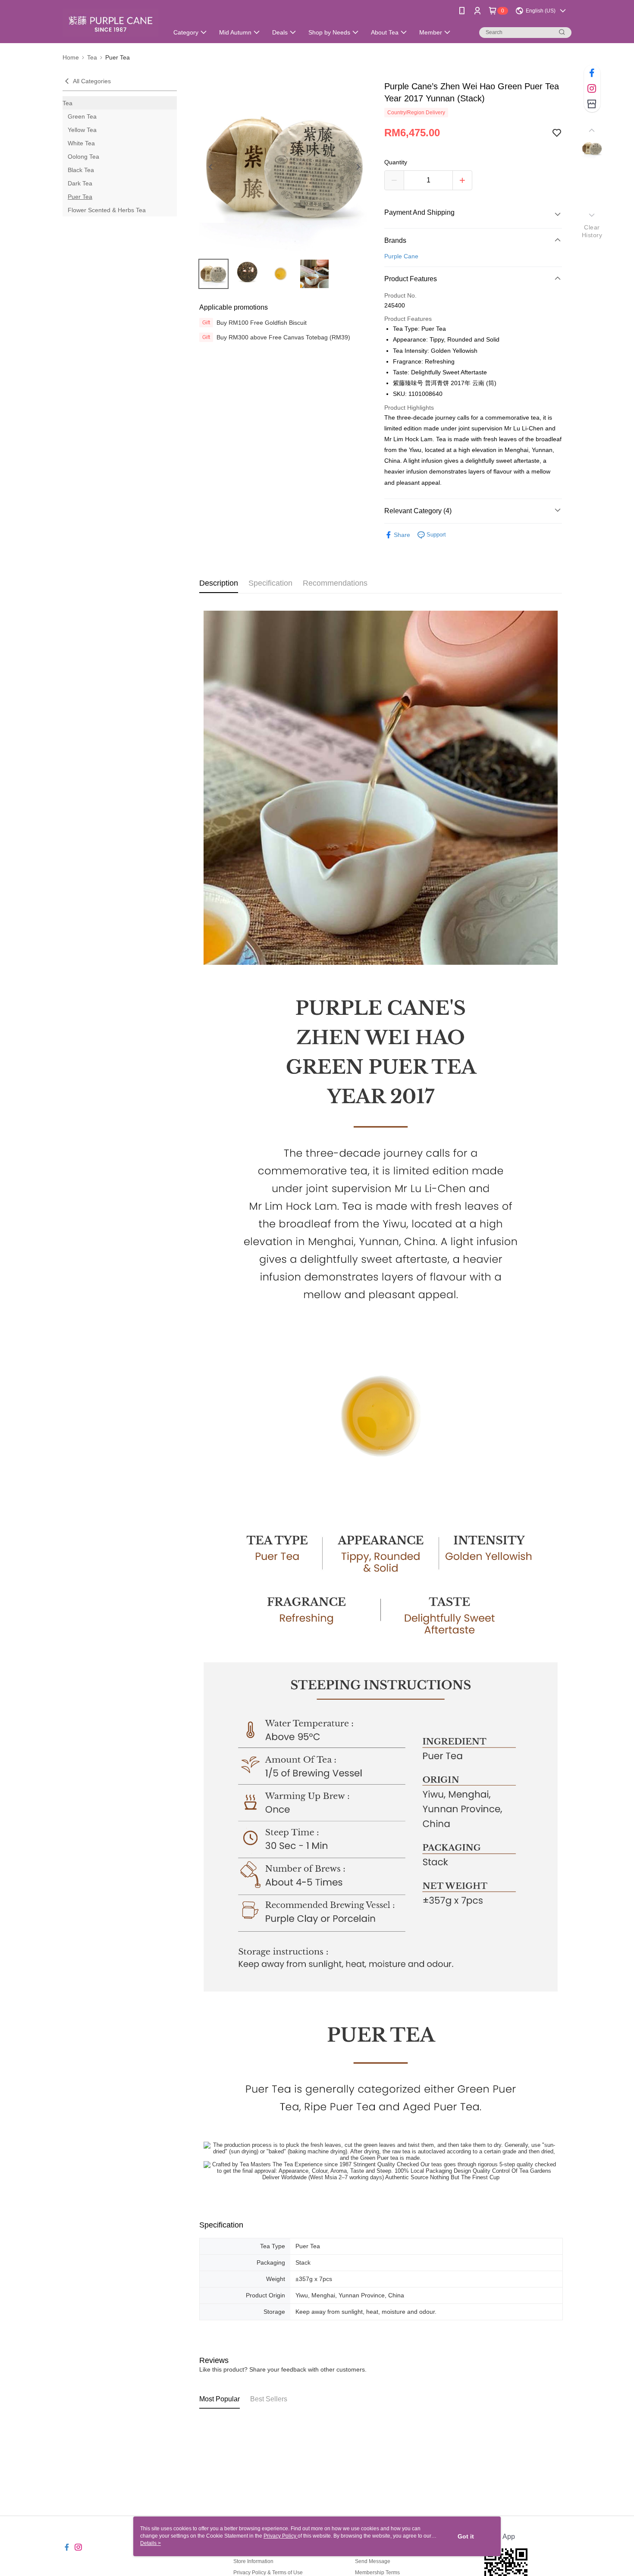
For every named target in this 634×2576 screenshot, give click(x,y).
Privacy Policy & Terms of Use (268, 2573)
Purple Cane (401, 256)
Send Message (373, 2561)
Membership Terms (377, 2573)
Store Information (253, 2561)
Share (402, 535)
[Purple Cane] (110, 23)
